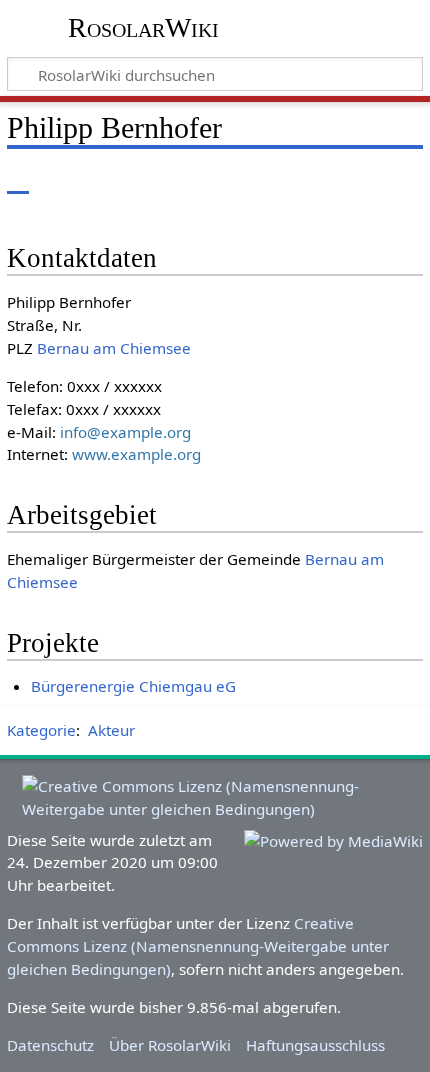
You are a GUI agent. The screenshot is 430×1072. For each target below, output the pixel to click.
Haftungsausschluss (315, 1045)
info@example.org (125, 432)
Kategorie (41, 730)
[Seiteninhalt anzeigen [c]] (18, 179)
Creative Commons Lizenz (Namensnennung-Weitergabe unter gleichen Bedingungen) (198, 946)
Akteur (111, 730)
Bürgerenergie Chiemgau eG (133, 686)
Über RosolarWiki (170, 1045)
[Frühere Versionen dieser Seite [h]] (360, 179)
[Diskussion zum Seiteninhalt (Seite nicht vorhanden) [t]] (63, 179)
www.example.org (136, 454)
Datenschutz (50, 1045)
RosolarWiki (143, 27)
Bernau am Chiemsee (114, 348)
